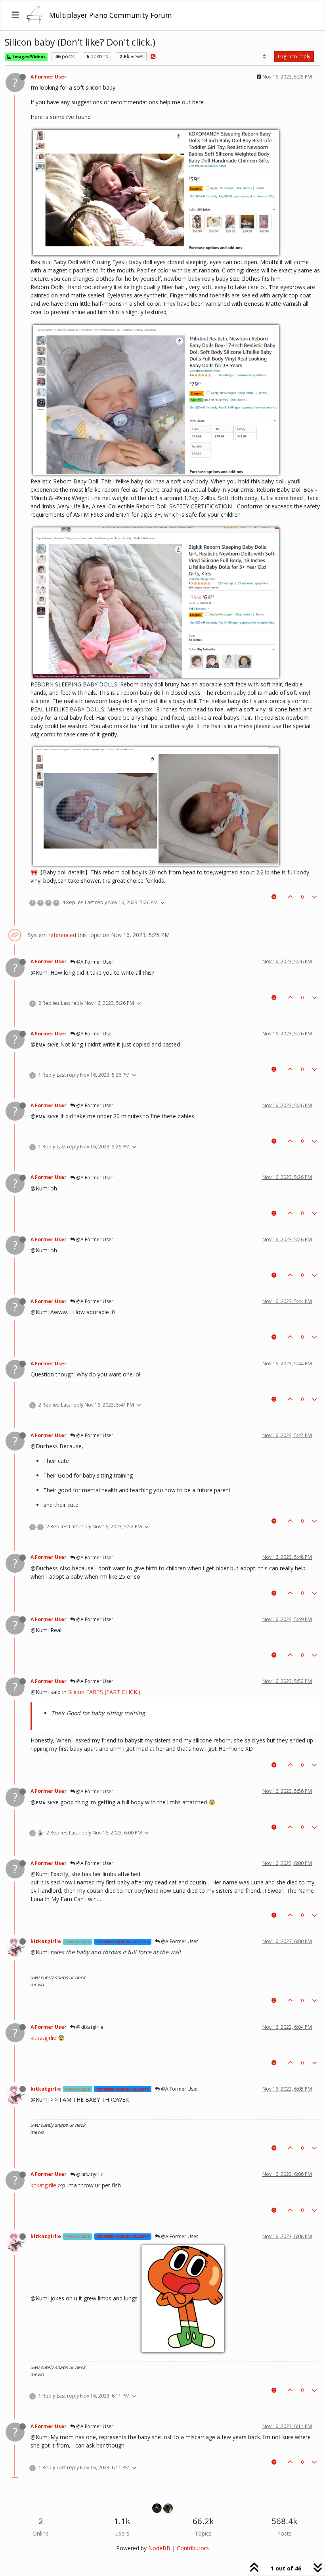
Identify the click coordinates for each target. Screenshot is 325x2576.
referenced (62, 935)
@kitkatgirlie (89, 2027)
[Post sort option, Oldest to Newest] (265, 57)
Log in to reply (294, 57)
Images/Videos (29, 57)
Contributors (193, 2548)
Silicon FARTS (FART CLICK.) (104, 1692)
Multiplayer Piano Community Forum (111, 15)
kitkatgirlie (46, 1941)
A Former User (49, 77)
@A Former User (94, 962)
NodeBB (159, 2548)
